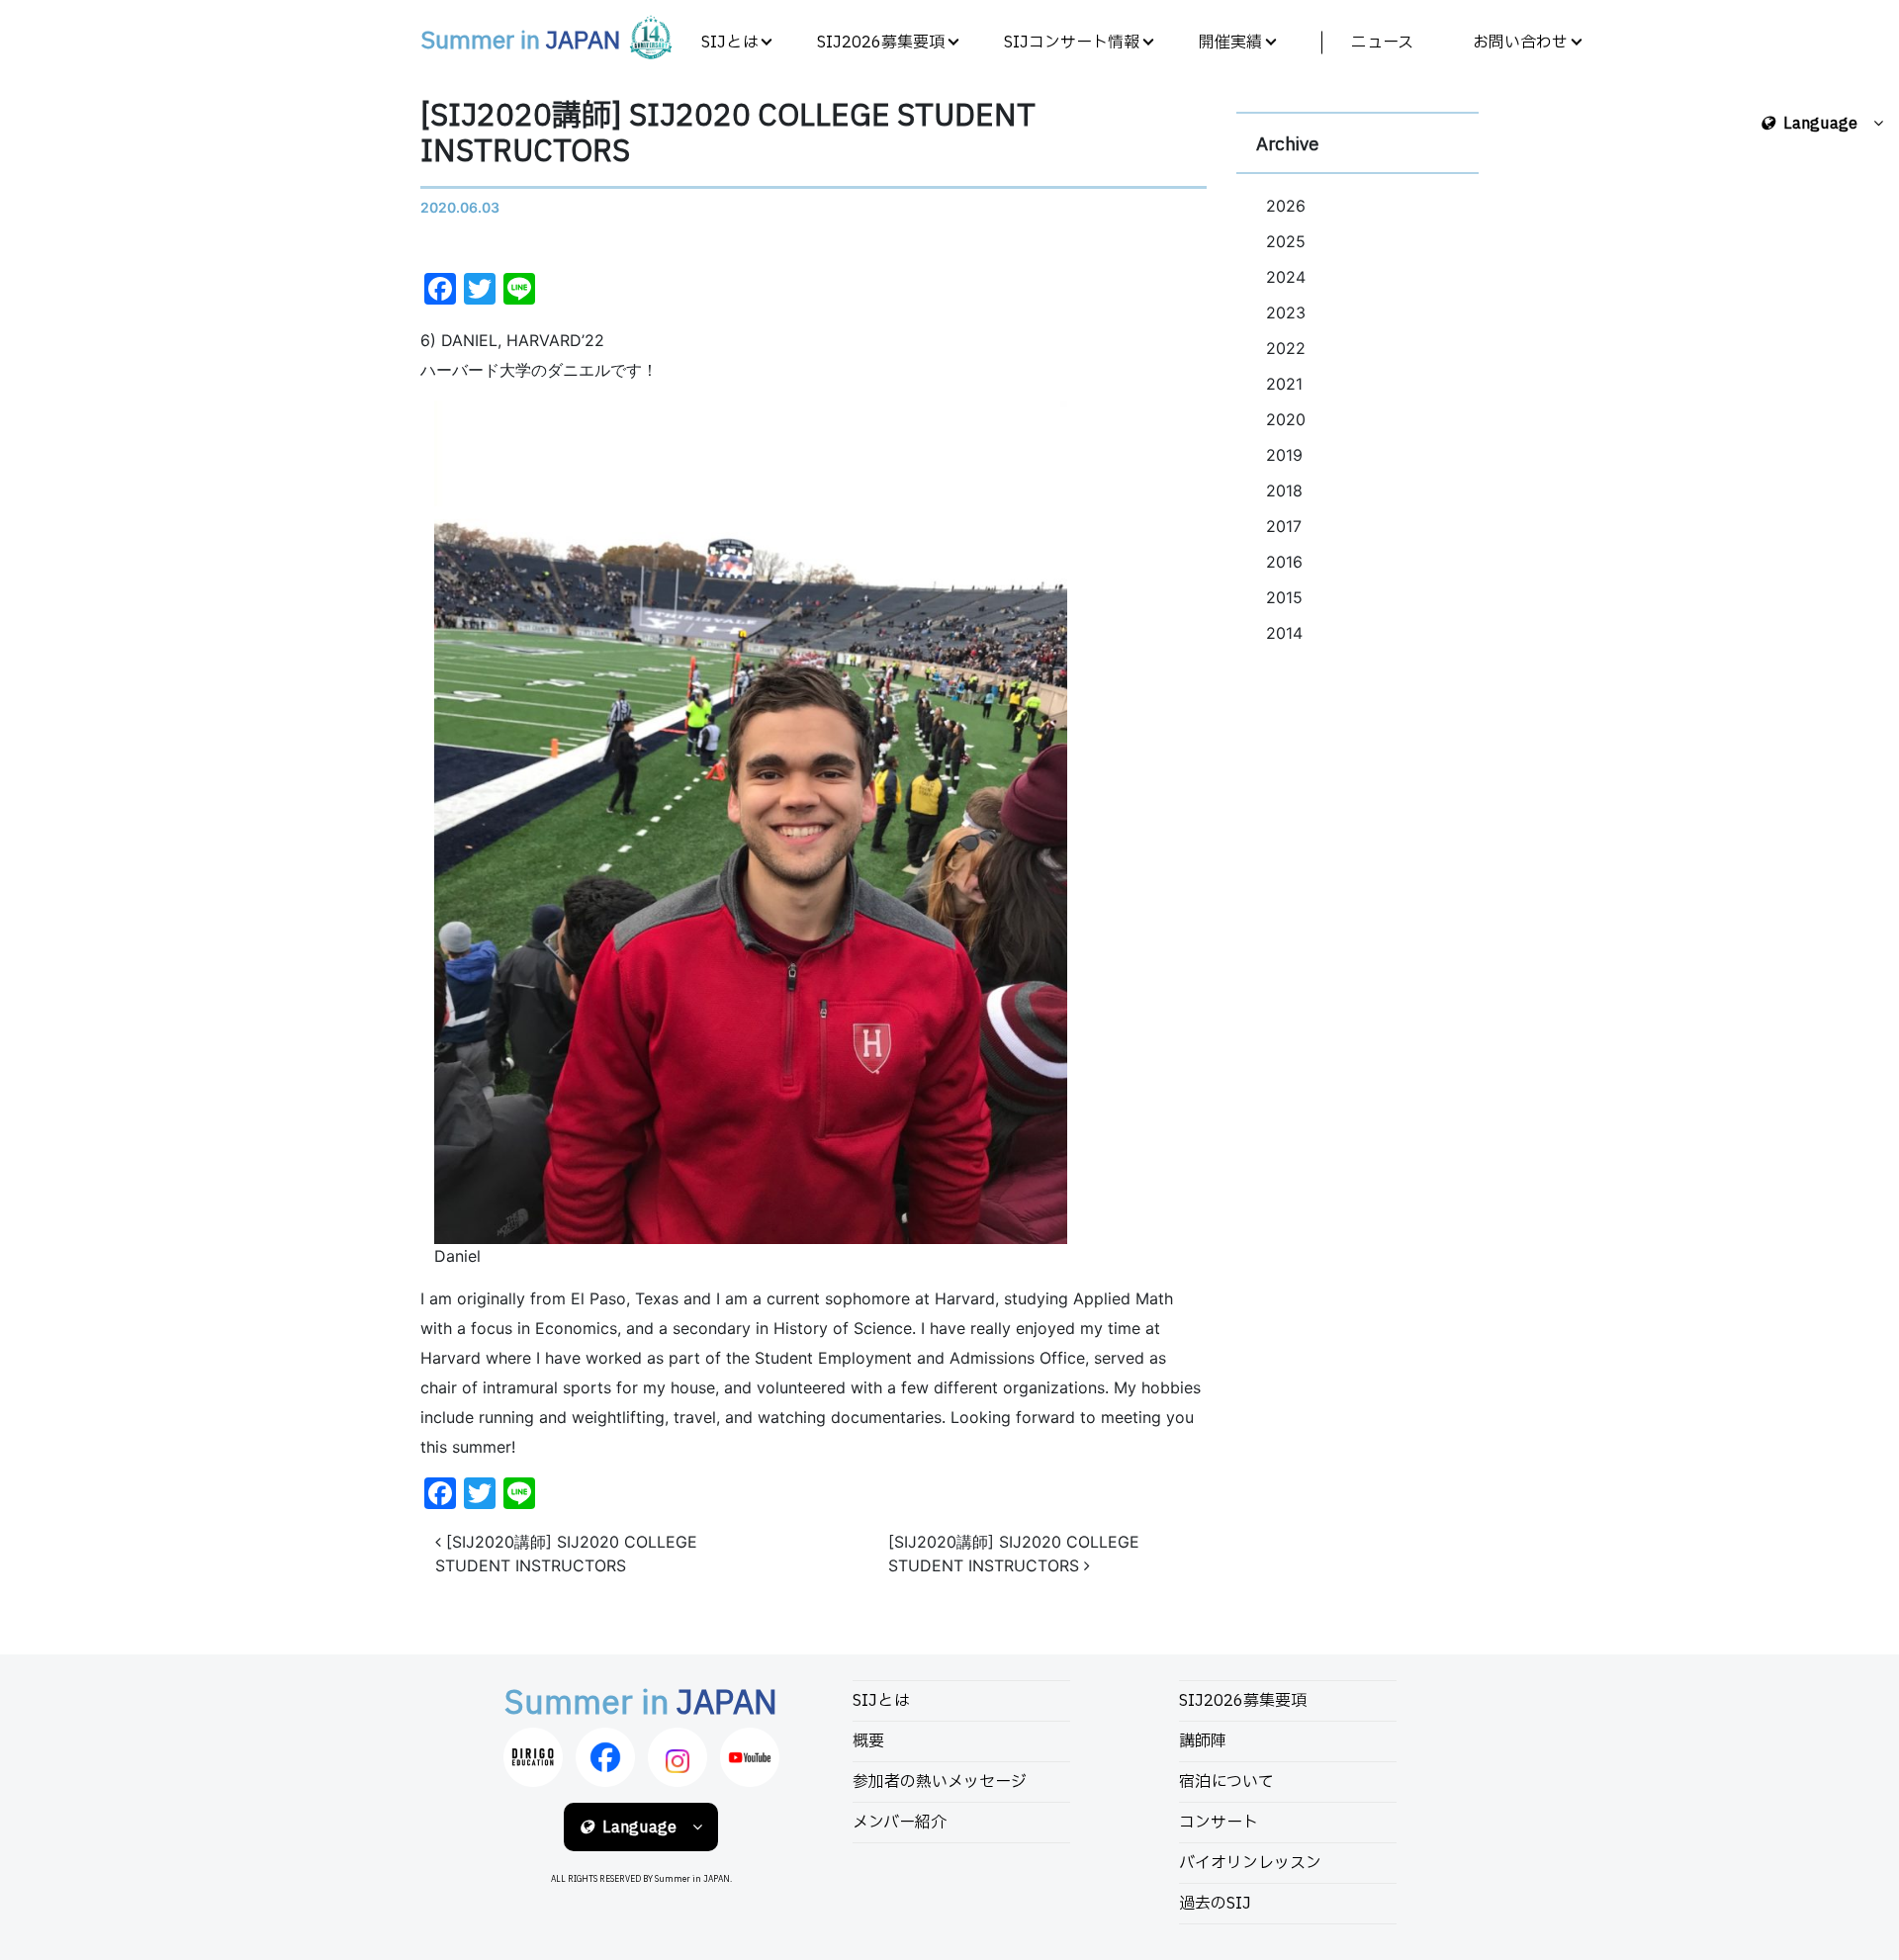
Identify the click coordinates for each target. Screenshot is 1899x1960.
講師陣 (1203, 1741)
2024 (1286, 277)
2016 (1284, 562)
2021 (1284, 384)
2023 (1286, 312)
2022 (1286, 348)
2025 (1286, 241)
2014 (1284, 633)
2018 (1284, 490)
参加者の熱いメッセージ (940, 1782)
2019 (1284, 455)
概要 (868, 1741)
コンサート (1219, 1823)
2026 (1286, 206)
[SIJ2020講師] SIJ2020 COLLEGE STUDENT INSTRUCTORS (566, 1554)
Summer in (520, 42)
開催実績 (1230, 43)
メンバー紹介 (900, 1823)
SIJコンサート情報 (1072, 43)
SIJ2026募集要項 (881, 43)
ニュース (1382, 43)
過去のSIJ (1215, 1904)
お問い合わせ (1520, 43)
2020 (1286, 419)
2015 (1284, 597)
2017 (1284, 526)
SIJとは (729, 43)
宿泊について (1226, 1782)
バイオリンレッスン (1250, 1863)
